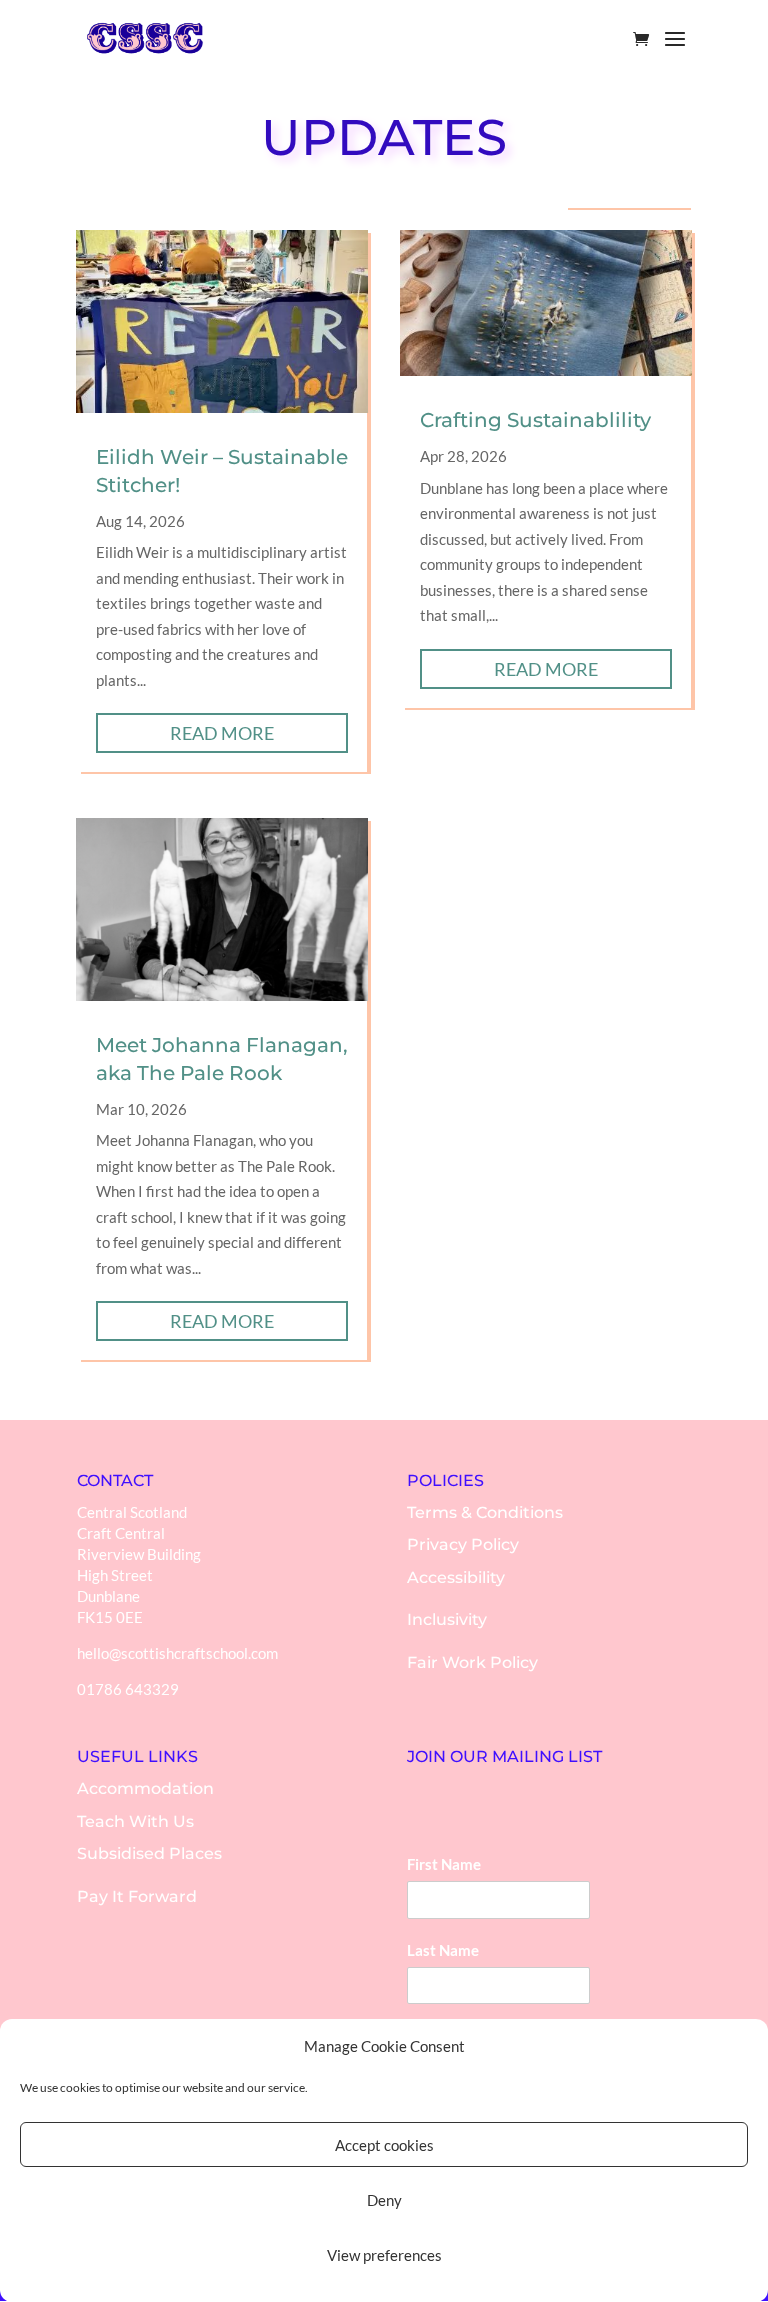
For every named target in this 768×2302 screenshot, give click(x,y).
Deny (384, 2200)
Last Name (443, 1950)
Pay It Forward (137, 1896)
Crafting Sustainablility (535, 420)
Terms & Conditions (485, 1512)
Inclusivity (447, 1619)
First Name (444, 1864)
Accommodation (145, 1788)
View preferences (384, 2255)
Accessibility (456, 1577)
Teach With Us (135, 1821)
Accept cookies (384, 2145)
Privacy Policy (463, 1544)
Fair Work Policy (472, 1662)
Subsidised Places (149, 1853)
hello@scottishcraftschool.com (177, 1653)
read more (222, 733)
